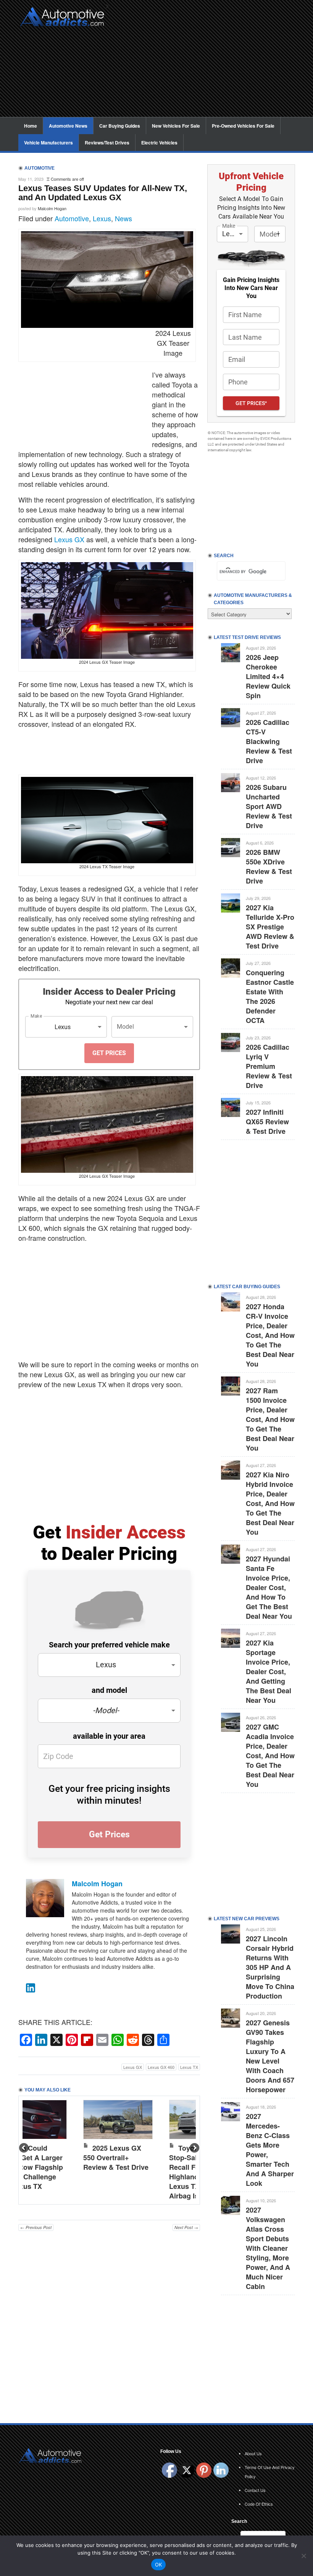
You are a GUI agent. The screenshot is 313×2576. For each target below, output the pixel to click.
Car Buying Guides (120, 126)
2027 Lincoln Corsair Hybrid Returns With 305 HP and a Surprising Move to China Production (270, 1967)
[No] (303, 2556)
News (123, 218)
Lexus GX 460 (161, 2067)
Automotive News (68, 126)
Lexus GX (69, 539)
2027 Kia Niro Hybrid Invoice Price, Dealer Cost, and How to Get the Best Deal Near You (270, 1503)
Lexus (102, 218)
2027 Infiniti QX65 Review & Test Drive (267, 1122)
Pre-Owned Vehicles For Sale (243, 126)
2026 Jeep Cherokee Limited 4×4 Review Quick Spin (268, 676)
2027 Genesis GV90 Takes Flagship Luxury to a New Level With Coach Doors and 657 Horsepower (270, 2056)
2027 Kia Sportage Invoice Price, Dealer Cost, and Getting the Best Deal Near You (269, 1671)
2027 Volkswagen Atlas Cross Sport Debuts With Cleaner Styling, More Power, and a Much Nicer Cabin (268, 2248)
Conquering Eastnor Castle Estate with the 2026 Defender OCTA (270, 996)
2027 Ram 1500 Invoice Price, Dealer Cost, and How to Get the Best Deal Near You (270, 1419)
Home (31, 126)
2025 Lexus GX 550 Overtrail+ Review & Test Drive (116, 2158)
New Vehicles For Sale (176, 126)
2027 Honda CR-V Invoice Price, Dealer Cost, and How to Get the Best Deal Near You (270, 1335)
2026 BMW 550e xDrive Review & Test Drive (269, 867)
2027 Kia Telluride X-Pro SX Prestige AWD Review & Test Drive (270, 927)
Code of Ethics (259, 2504)
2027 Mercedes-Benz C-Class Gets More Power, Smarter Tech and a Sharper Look (270, 2150)
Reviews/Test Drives (107, 143)
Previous (24, 2148)
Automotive (72, 218)
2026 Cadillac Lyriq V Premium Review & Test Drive (269, 1066)
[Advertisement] (204, 63)
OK (159, 2565)
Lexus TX (189, 2067)
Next (194, 2148)
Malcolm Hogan (52, 208)
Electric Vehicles (159, 143)
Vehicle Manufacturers (48, 143)
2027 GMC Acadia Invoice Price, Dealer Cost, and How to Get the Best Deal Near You (270, 1756)
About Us (253, 2453)
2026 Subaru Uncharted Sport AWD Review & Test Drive (269, 806)
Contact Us (255, 2490)
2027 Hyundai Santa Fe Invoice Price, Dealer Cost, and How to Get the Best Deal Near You (269, 1587)
